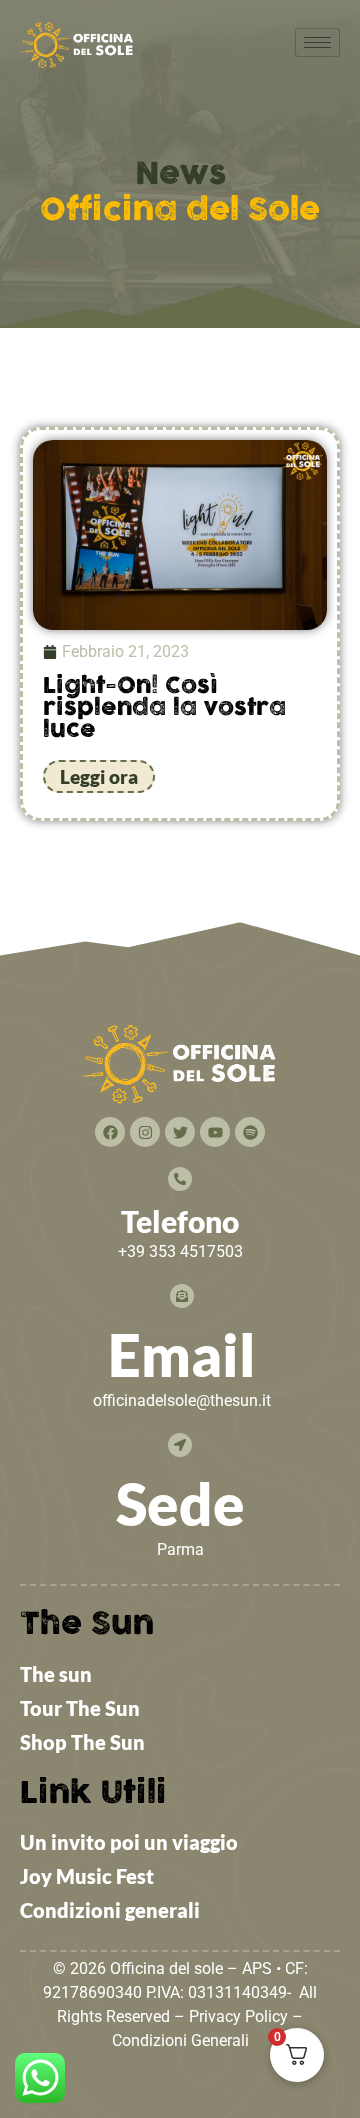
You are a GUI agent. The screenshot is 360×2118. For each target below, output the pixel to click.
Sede (180, 1503)
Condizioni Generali (180, 2040)
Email (182, 1354)
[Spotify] (250, 1132)
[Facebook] (110, 1132)
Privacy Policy (238, 2016)
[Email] (182, 1296)
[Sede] (180, 1445)
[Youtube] (215, 1132)
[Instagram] (145, 1132)
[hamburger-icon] (317, 42)
